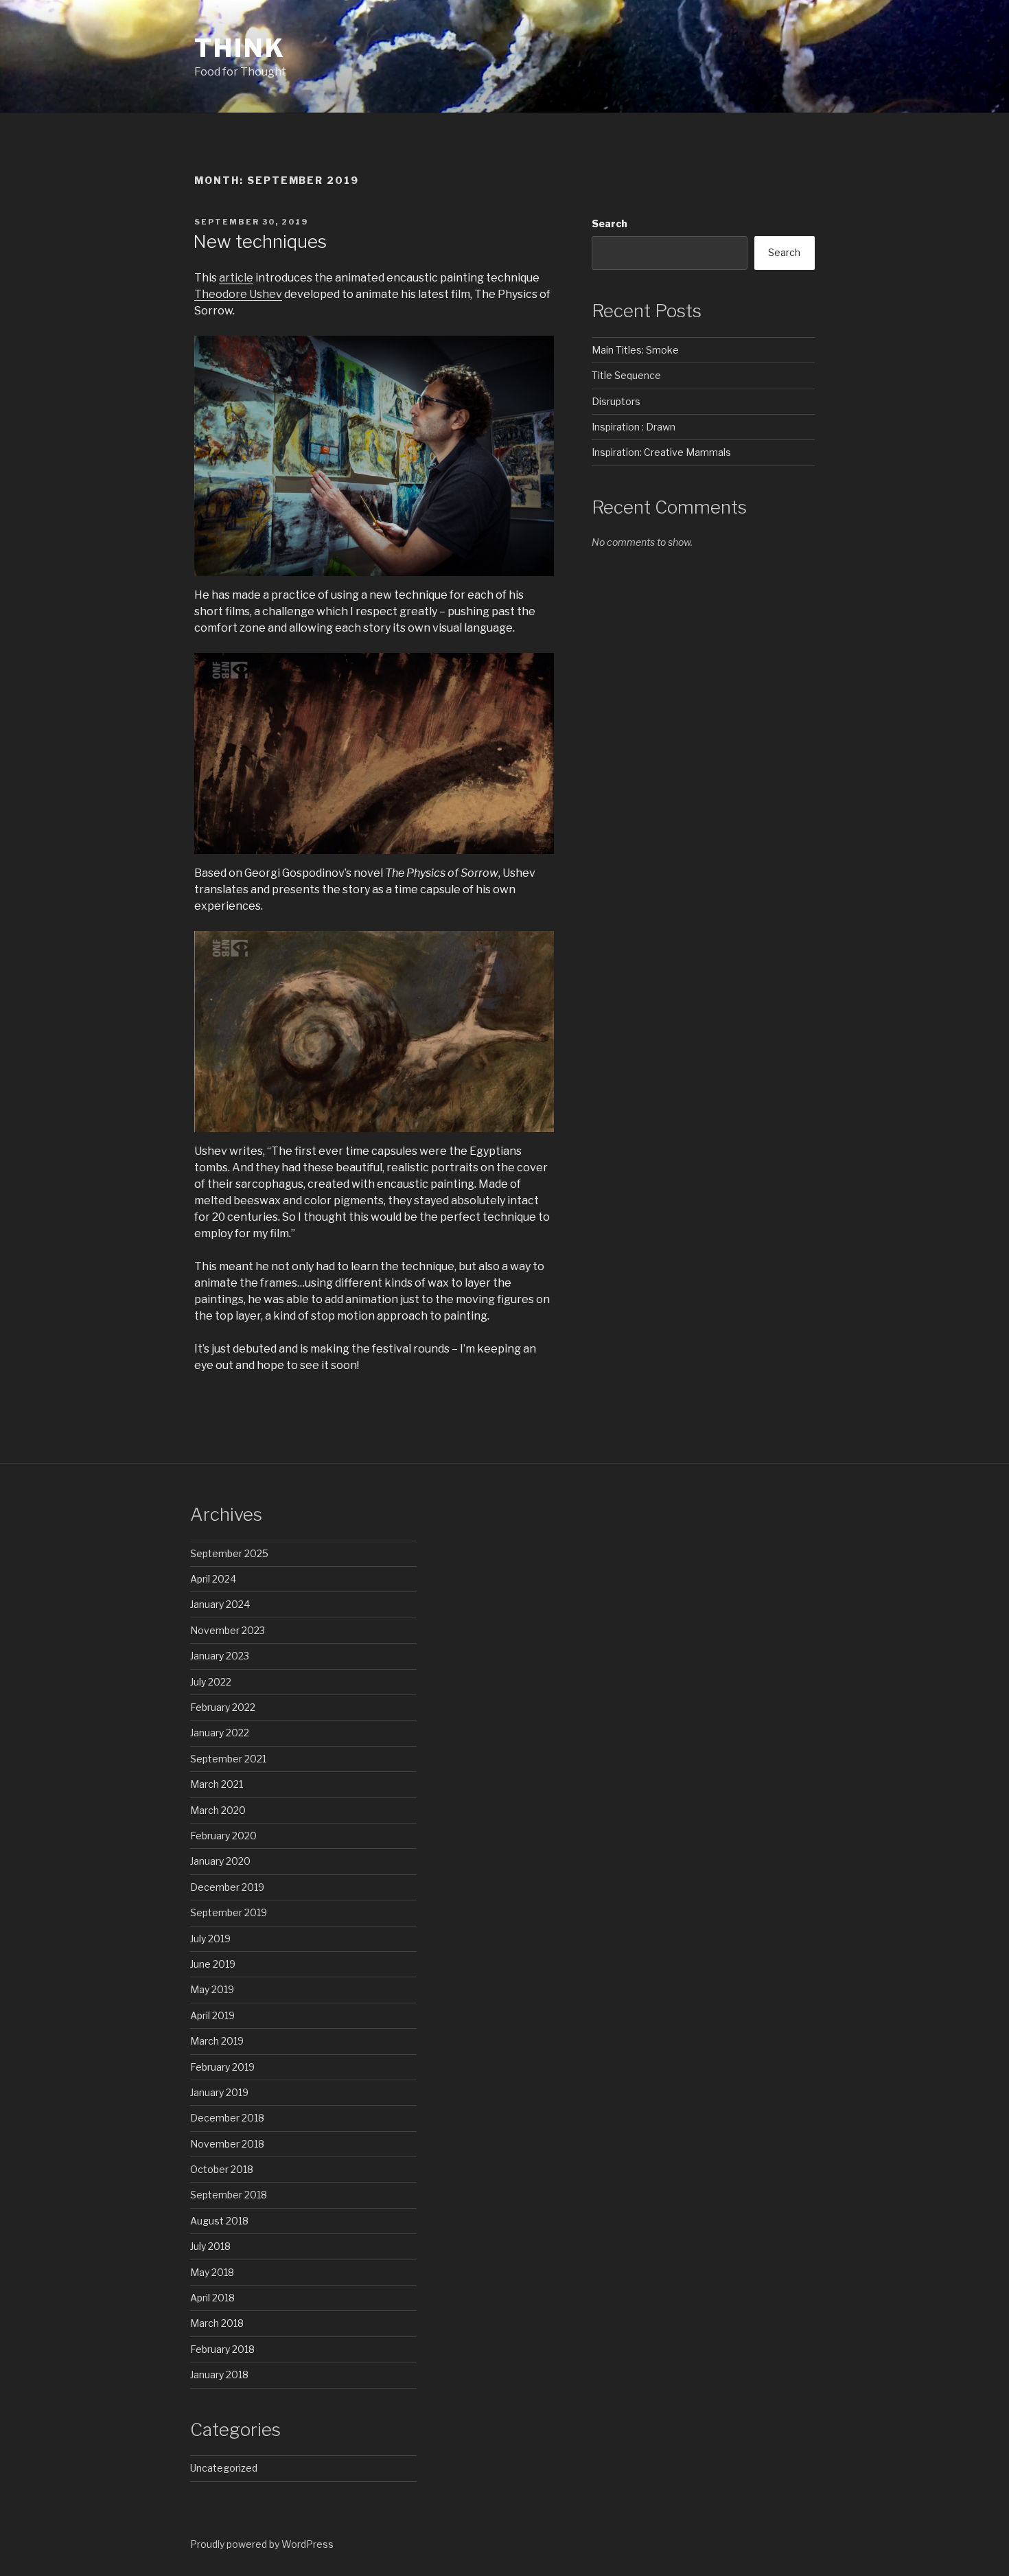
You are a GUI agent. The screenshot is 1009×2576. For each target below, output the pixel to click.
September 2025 (229, 1553)
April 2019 (212, 2015)
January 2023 (220, 1656)
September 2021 (228, 1759)
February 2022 (223, 1707)
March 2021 (217, 1784)
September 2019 (229, 1912)
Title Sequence (626, 375)
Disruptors (616, 401)
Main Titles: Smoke (635, 350)
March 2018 (217, 2323)
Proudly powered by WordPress (262, 2544)
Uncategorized (224, 2468)
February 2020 (223, 1836)
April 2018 (212, 2298)
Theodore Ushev (238, 294)
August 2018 (219, 2221)
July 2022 (211, 1682)
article (236, 278)
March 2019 (217, 2041)
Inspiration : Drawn (634, 427)
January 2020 (220, 1861)
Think (240, 48)
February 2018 (222, 2349)
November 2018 (227, 2144)
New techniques (260, 241)
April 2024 (213, 1579)
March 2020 (218, 1810)
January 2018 (219, 2374)
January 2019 (219, 2092)
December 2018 (227, 2118)
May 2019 (212, 1989)
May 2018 (212, 2272)
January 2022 (220, 1733)
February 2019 (222, 2067)
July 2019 (210, 1939)
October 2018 (222, 2169)
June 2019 (213, 1964)
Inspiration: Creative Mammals (661, 452)
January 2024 (220, 1604)
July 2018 (210, 2246)
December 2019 (227, 1887)
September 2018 (229, 2195)
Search (610, 223)
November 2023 (228, 1630)
